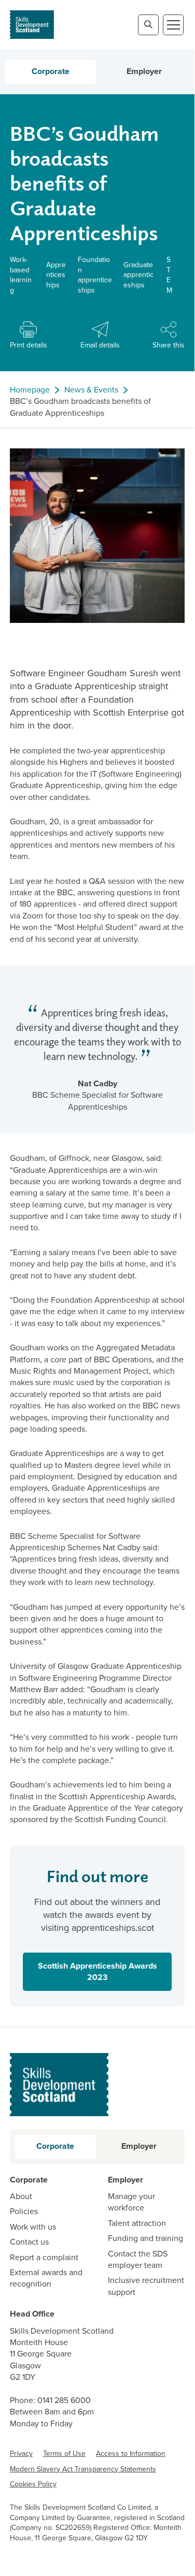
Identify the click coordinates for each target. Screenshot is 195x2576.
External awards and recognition (46, 2278)
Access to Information (131, 2454)
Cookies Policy (33, 2484)
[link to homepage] (32, 25)
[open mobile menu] (173, 25)
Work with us (33, 2227)
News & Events (91, 390)
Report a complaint (44, 2258)
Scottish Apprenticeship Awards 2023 (90, 1971)
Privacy (21, 2454)
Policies (24, 2211)
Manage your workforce (131, 2202)
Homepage (30, 390)
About (21, 2196)
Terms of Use (64, 2454)
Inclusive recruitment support (146, 2286)
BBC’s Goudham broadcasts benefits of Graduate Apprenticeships (80, 407)
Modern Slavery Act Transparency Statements (83, 2469)
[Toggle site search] (148, 25)
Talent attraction (137, 2223)
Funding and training (145, 2238)
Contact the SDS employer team (138, 2260)
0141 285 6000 (64, 2400)
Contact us (29, 2242)
